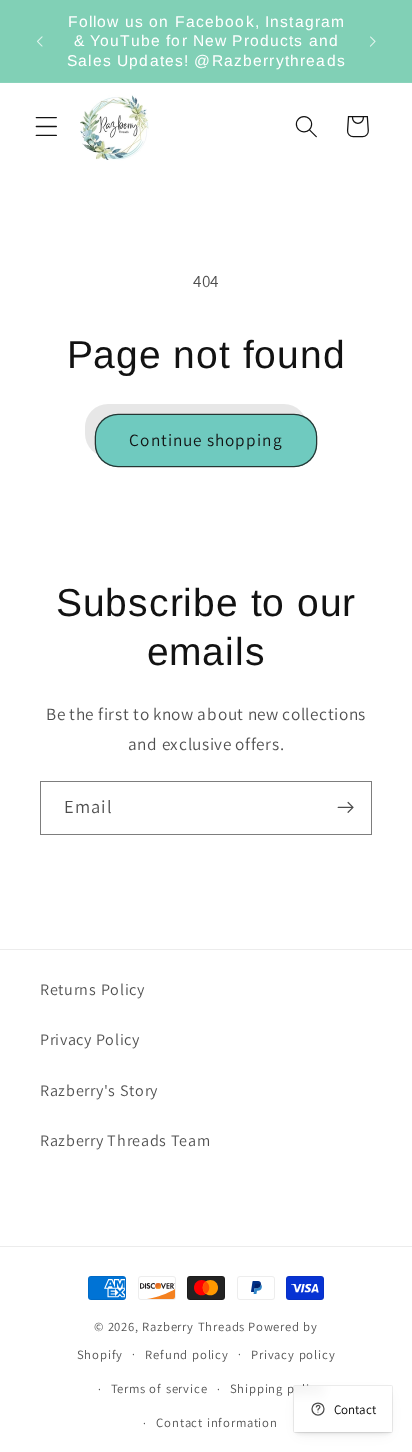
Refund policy (186, 1354)
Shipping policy (277, 1388)
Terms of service (159, 1388)
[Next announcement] (373, 41)
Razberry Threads (193, 1326)
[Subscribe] (345, 808)
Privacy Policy (90, 1039)
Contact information (216, 1422)
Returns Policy (92, 989)
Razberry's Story (99, 1090)
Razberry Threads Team (125, 1140)
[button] (46, 126)
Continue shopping (206, 439)
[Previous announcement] (39, 41)
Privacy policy (293, 1354)
